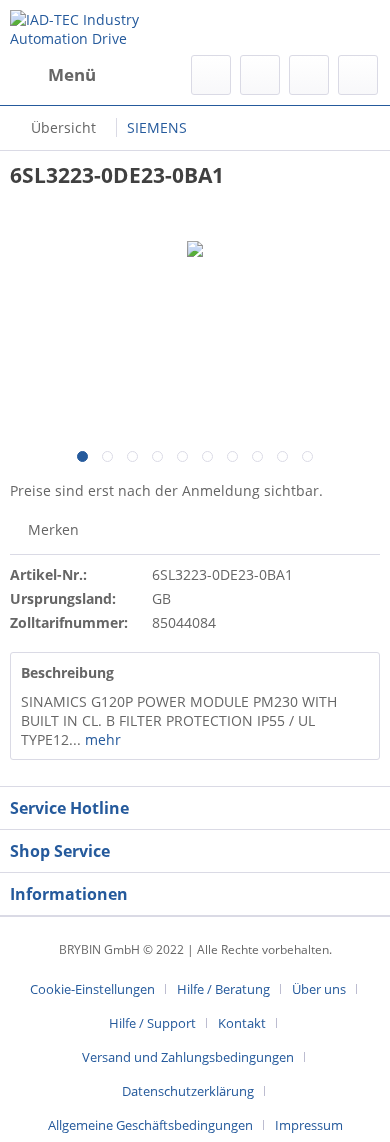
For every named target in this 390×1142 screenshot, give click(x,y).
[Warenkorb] (358, 75)
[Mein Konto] (309, 75)
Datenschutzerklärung (188, 1091)
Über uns (319, 989)
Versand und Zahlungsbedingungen (188, 1057)
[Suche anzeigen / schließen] (211, 75)
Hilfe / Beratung (223, 989)
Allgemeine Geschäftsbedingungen (150, 1125)
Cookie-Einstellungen (92, 989)
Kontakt (242, 1023)
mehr (101, 739)
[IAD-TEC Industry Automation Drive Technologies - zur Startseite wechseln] (102, 27)
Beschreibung (67, 672)
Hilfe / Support (152, 1023)
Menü (72, 74)
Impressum (309, 1125)
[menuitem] (53, 75)
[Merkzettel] (260, 75)
